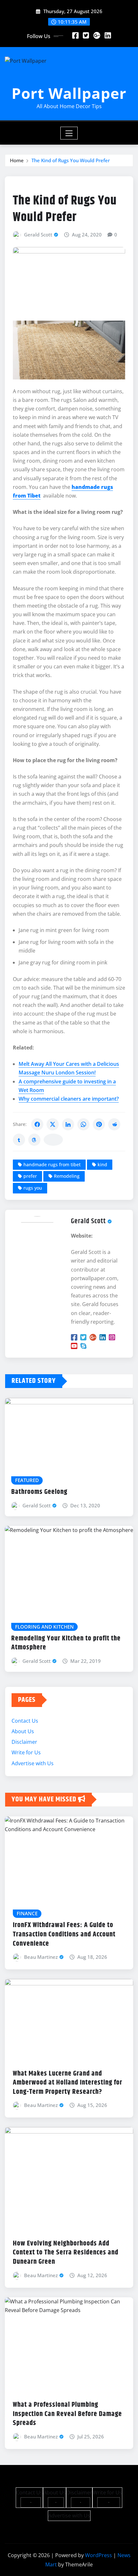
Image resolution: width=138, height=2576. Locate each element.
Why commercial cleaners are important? (69, 1099)
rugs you (33, 1188)
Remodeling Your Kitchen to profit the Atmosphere (66, 1643)
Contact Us (25, 1721)
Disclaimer (24, 1742)
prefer (30, 1176)
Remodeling (67, 1176)
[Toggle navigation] (69, 133)
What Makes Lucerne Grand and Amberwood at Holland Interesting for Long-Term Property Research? (68, 2083)
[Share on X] (53, 1124)
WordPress (99, 2555)
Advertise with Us (33, 1763)
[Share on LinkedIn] (68, 1124)
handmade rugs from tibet (52, 1164)
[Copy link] (53, 1140)
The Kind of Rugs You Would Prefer (71, 160)
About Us (23, 1731)
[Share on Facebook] (37, 1124)
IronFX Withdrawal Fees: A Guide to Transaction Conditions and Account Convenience (64, 1934)
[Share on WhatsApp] (83, 1124)
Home (17, 160)
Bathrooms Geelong (39, 1492)
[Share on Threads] (34, 1140)
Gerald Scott (38, 235)
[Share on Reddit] (114, 1124)
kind (102, 1164)
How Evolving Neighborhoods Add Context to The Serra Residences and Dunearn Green (66, 2253)
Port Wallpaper (69, 93)
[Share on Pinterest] (99, 1124)
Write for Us (26, 1752)
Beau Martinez (41, 1957)
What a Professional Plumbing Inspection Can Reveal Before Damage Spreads (67, 2414)
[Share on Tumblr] (19, 1140)
